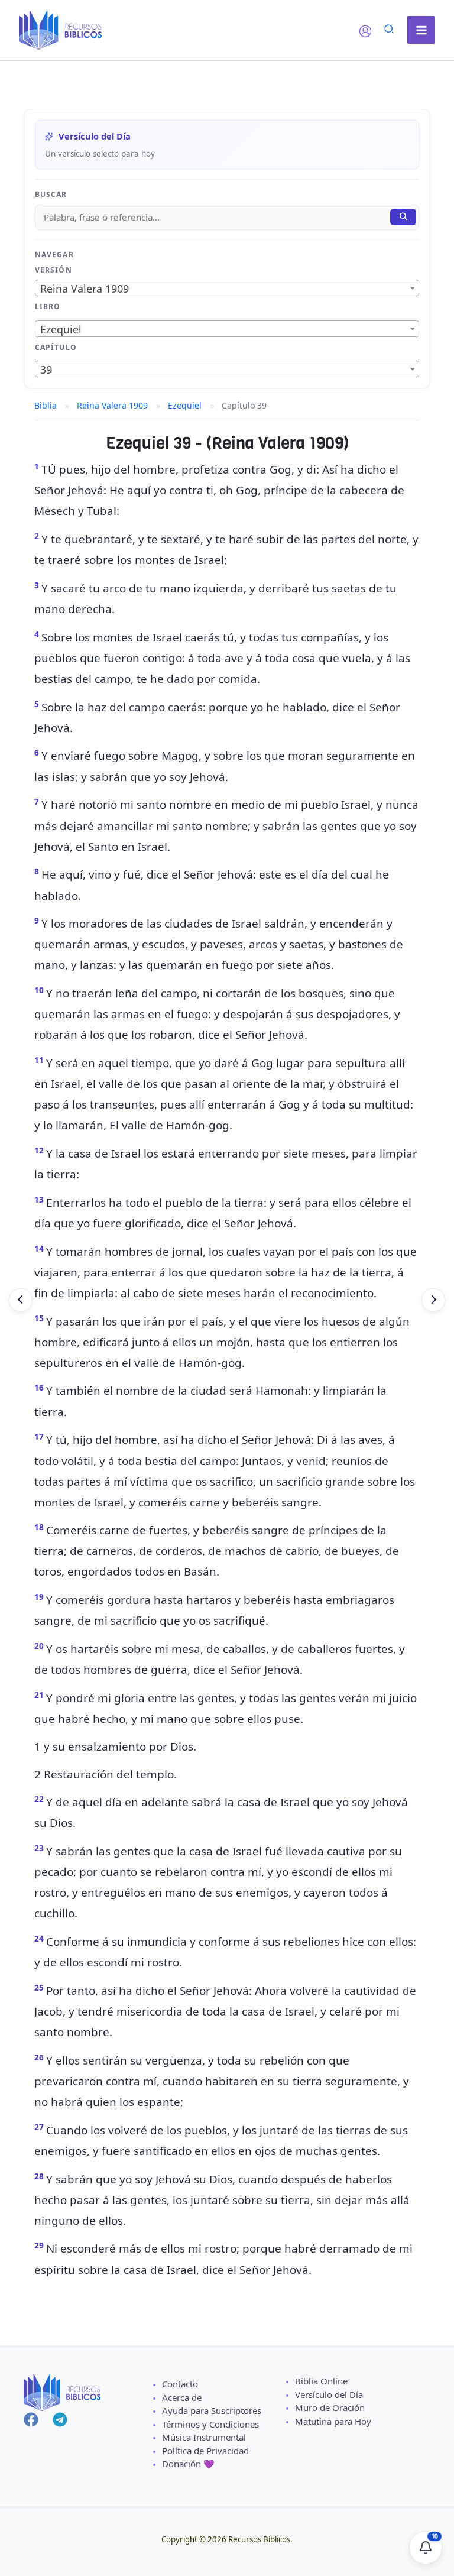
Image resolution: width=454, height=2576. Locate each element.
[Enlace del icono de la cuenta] (365, 31)
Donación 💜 (188, 2464)
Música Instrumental (204, 2437)
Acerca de (182, 2397)
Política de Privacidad (205, 2451)
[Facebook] (31, 2420)
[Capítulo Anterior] (21, 1300)
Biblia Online (321, 2381)
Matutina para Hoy (333, 2421)
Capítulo (56, 347)
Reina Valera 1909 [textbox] (85, 289)
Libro (48, 307)
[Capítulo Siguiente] (433, 1300)
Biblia (46, 405)
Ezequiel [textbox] (61, 329)
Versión (53, 270)
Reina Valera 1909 (112, 405)
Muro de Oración (330, 2407)
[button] (390, 30)
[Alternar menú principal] (421, 30)
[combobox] (227, 288)
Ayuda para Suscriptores (212, 2410)
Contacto (180, 2384)
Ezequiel (185, 405)
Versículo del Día (329, 2394)
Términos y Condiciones (210, 2424)
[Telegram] (60, 2420)
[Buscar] (403, 217)
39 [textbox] (46, 370)
